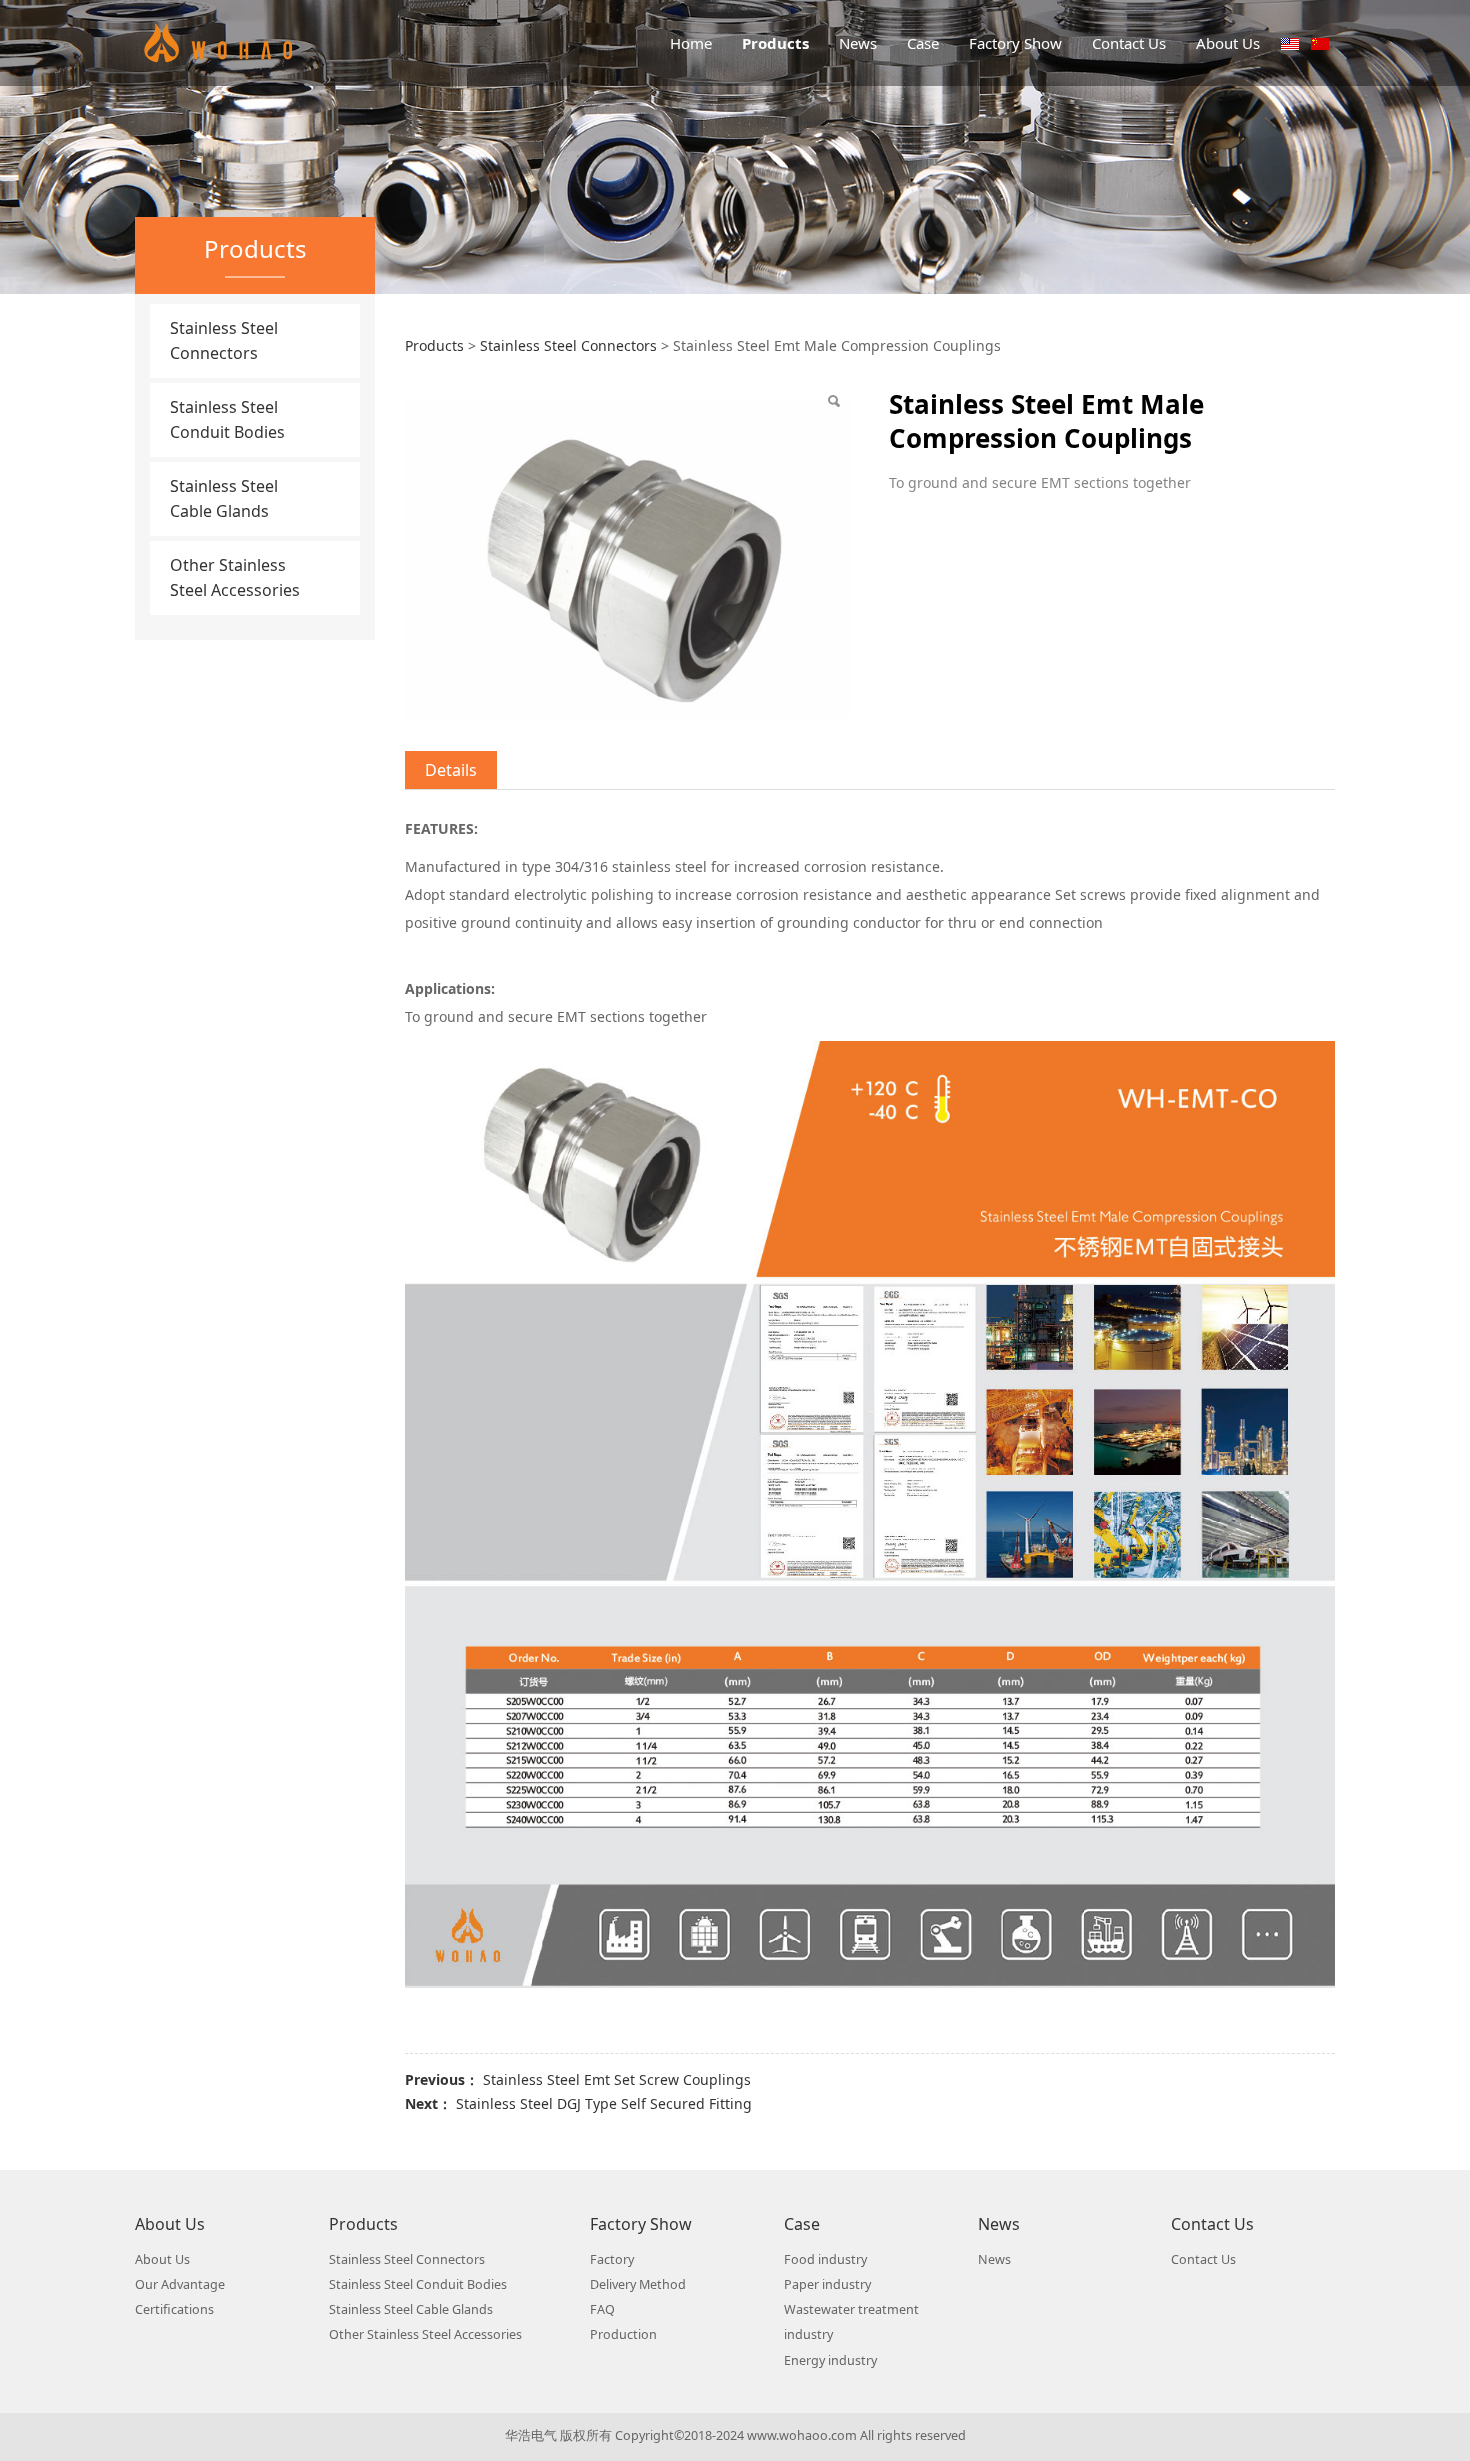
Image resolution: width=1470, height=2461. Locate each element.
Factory (612, 2259)
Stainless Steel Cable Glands (224, 498)
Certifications (174, 2309)
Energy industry (830, 2360)
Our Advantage (180, 2284)
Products (775, 43)
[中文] (1320, 42)
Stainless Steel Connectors (224, 340)
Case (923, 43)
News (858, 43)
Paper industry (827, 2284)
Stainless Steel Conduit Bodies (227, 419)
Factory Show (1015, 43)
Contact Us (1129, 43)
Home (691, 43)
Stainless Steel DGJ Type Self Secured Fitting (604, 2103)
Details (451, 770)
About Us (1228, 43)
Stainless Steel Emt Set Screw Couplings (617, 2079)
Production (623, 2334)
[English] (1290, 42)
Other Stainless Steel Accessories (235, 577)
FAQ (602, 2309)
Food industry (825, 2259)
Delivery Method (638, 2284)
